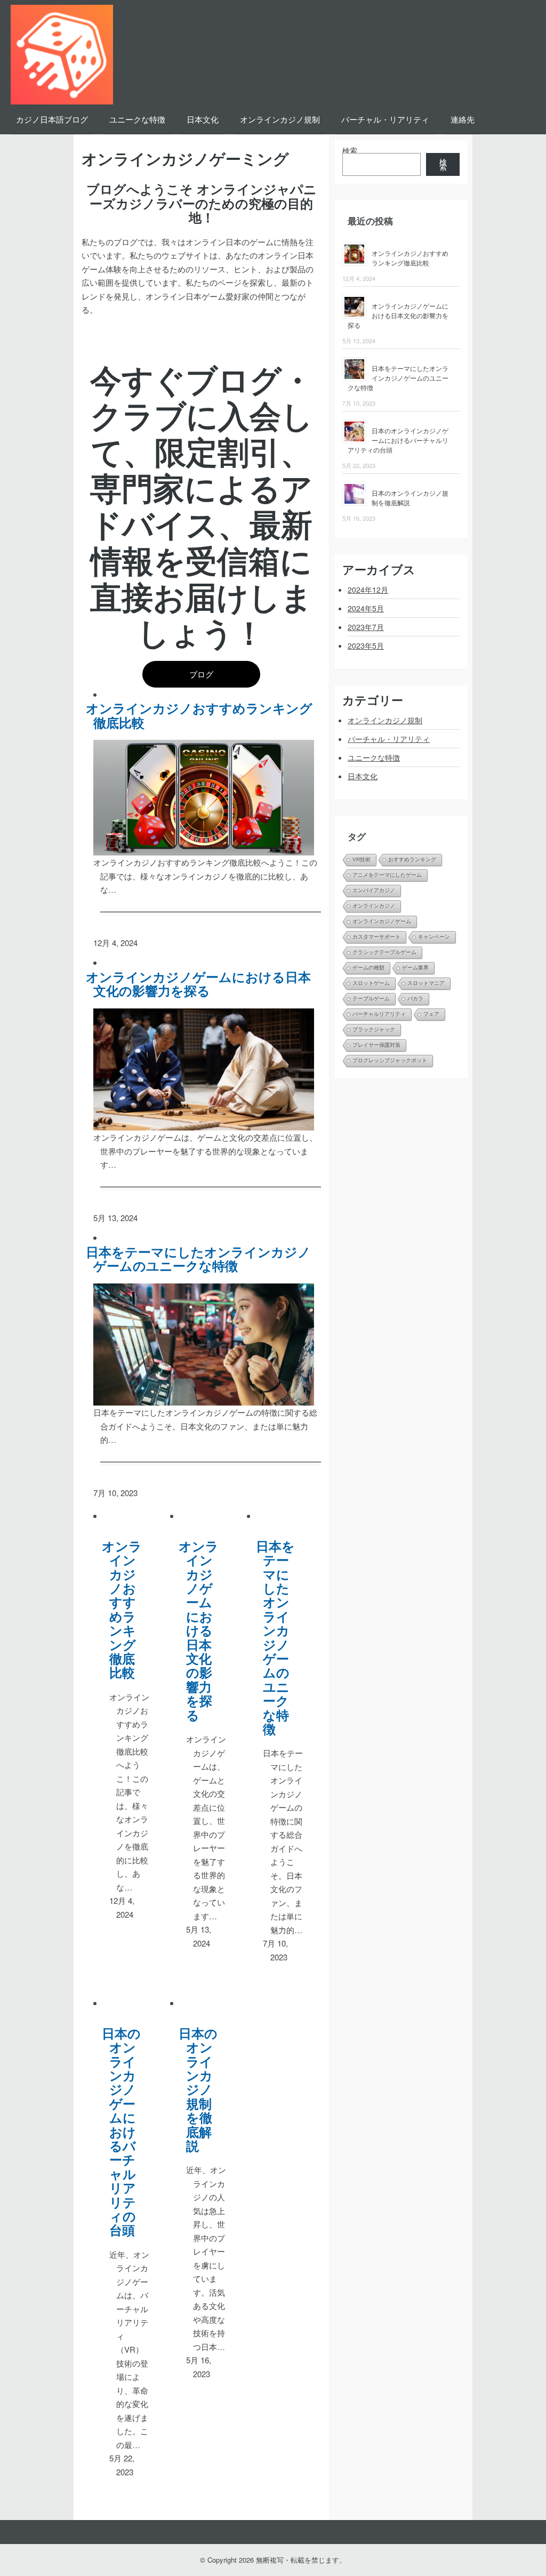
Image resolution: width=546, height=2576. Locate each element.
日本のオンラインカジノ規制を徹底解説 (202, 2089)
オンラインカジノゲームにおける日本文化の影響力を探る (202, 984)
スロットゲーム (371, 983)
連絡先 (463, 119)
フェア (431, 1014)
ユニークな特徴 (137, 119)
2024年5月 (366, 608)
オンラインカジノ (374, 906)
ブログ (201, 674)
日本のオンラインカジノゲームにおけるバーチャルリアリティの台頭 (125, 2131)
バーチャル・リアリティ (385, 119)
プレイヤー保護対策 (376, 1045)
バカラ (415, 999)
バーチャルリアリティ (379, 1014)
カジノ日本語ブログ (52, 119)
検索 (350, 150)
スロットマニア (426, 983)
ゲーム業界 (415, 968)
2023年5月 (366, 645)
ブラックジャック (374, 1029)
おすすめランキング (412, 859)
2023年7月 (366, 627)
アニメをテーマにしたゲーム (387, 875)
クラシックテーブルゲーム (384, 952)
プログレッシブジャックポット (390, 1060)
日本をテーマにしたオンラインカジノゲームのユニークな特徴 (202, 1259)
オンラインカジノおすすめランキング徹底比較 (203, 715)
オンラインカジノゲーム (382, 921)
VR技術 (362, 859)
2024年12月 (368, 590)
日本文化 (203, 119)
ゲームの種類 (368, 968)
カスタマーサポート (376, 937)
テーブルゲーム (371, 999)
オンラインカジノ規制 (280, 119)
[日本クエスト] (62, 52)
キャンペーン (434, 937)
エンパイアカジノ (374, 890)
